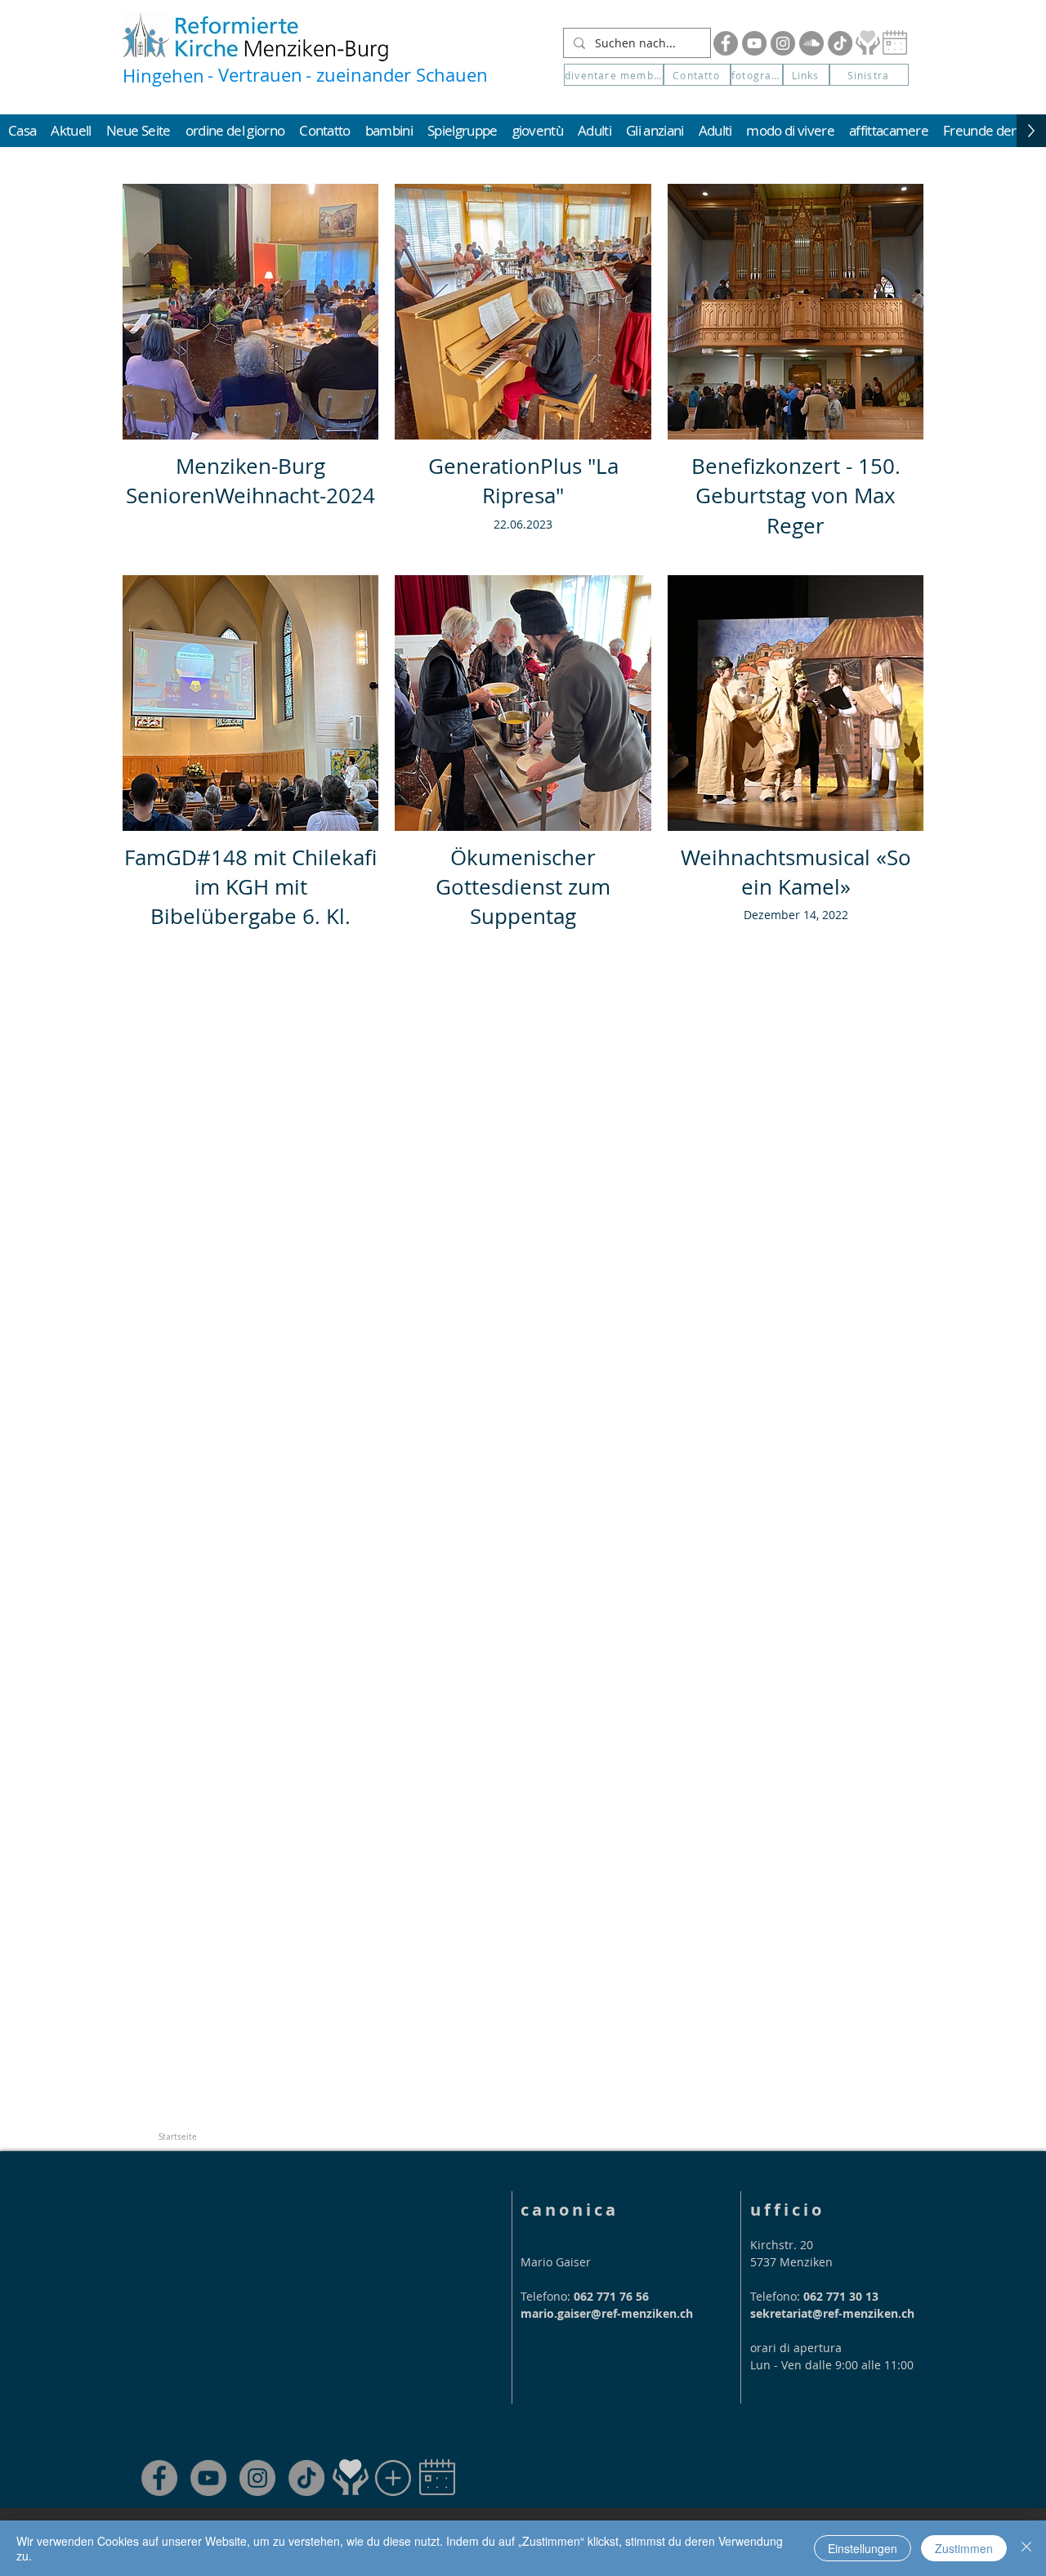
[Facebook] (726, 43)
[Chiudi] (1026, 2548)
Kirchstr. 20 (782, 2245)
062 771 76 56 (611, 2296)
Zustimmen (964, 2548)
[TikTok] (306, 2478)
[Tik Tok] (840, 43)
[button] (869, 75)
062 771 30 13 (841, 2296)
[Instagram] (783, 43)
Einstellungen (863, 2548)
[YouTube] (754, 43)
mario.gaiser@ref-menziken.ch (607, 2313)
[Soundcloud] (811, 43)
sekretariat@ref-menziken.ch (832, 2313)
